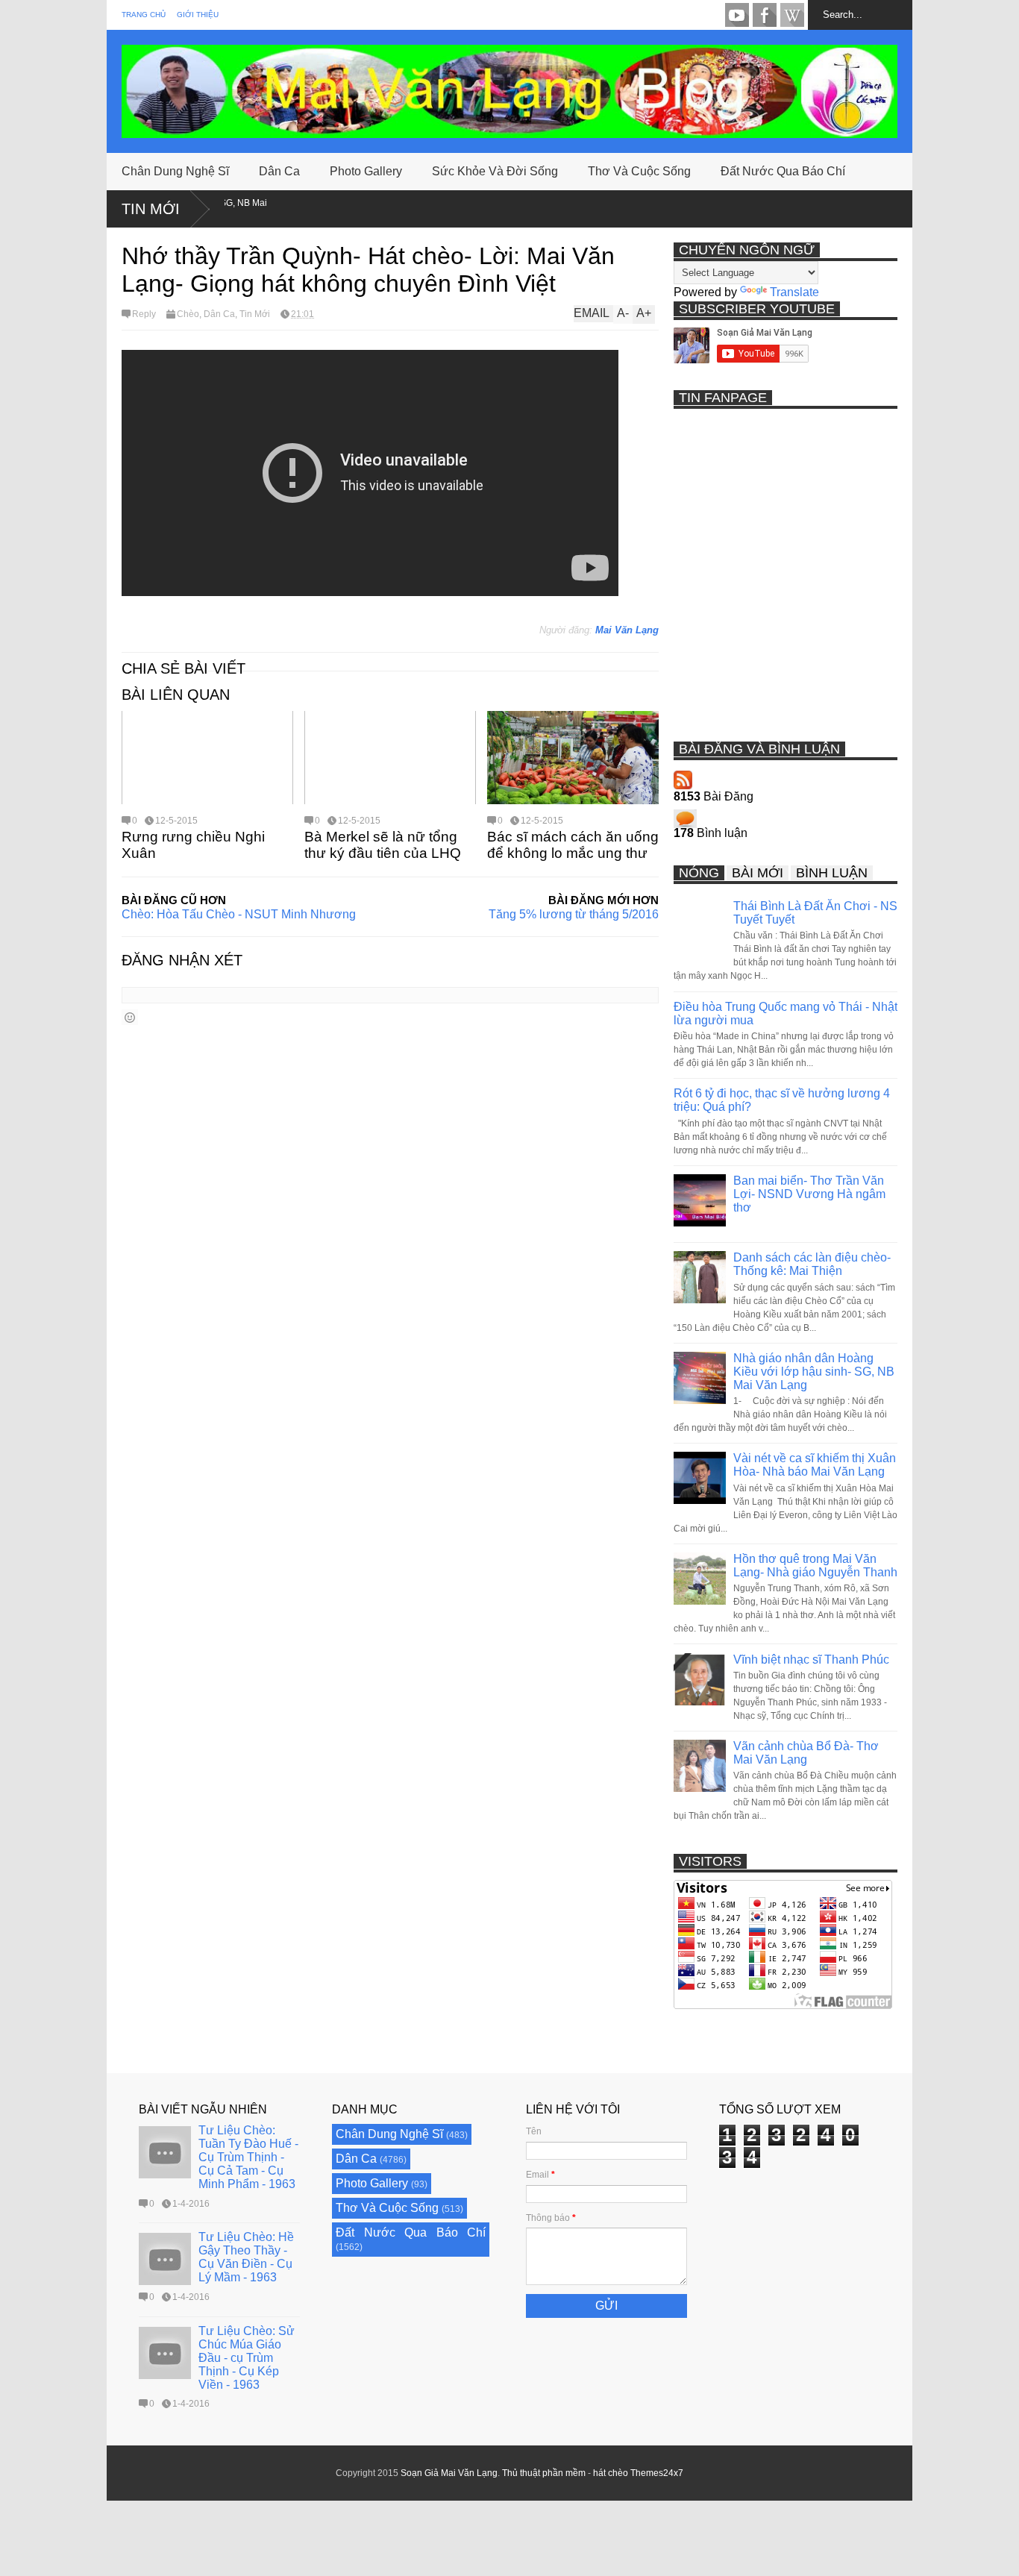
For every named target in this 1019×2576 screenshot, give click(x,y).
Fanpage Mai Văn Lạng (765, 15)
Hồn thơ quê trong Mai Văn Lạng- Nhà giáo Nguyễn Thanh (815, 1566)
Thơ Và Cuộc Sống (639, 171)
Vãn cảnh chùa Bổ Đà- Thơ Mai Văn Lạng (806, 1753)
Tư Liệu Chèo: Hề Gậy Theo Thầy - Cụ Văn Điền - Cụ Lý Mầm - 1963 (246, 2257)
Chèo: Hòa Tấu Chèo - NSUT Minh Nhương (239, 914)
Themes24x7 (657, 2473)
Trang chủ (144, 15)
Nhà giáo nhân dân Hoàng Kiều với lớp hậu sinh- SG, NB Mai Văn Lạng (814, 1372)
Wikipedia (792, 15)
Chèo (188, 314)
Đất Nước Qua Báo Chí (783, 171)
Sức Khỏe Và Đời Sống (495, 171)
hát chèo (611, 2473)
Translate (794, 292)
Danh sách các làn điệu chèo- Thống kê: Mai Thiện (812, 1264)
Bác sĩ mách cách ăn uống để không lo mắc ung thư (573, 845)
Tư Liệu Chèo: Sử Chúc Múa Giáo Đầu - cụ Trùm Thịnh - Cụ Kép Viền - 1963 (247, 2358)
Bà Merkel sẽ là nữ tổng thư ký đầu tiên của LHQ (383, 845)
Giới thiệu (198, 15)
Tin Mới (151, 209)
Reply (144, 314)
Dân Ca (279, 171)
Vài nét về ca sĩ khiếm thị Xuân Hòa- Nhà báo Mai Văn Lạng (815, 1465)
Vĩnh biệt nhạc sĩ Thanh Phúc (811, 1660)
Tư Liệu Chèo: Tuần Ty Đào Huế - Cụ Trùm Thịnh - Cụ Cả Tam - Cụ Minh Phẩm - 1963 (248, 2157)
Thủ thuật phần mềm (544, 2473)
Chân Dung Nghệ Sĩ (175, 171)
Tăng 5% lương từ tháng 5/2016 (574, 914)
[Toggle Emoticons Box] (130, 1017)
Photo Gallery (366, 171)
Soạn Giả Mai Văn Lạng (449, 2473)
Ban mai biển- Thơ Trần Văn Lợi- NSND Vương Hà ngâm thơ (809, 1194)
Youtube (737, 15)
